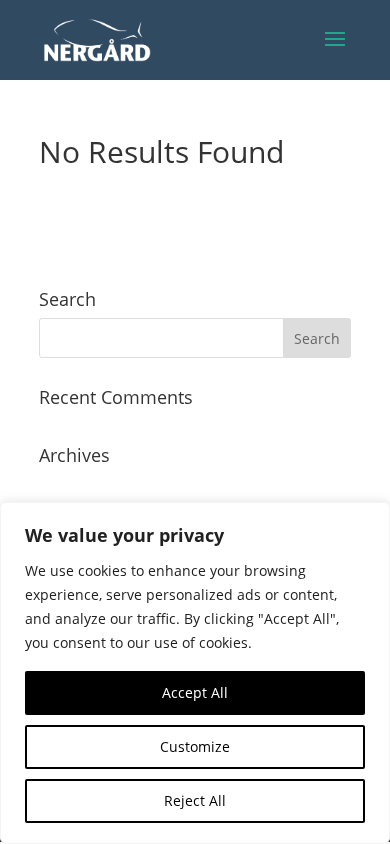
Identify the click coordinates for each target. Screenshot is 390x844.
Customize (195, 746)
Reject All (195, 800)
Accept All (195, 692)
